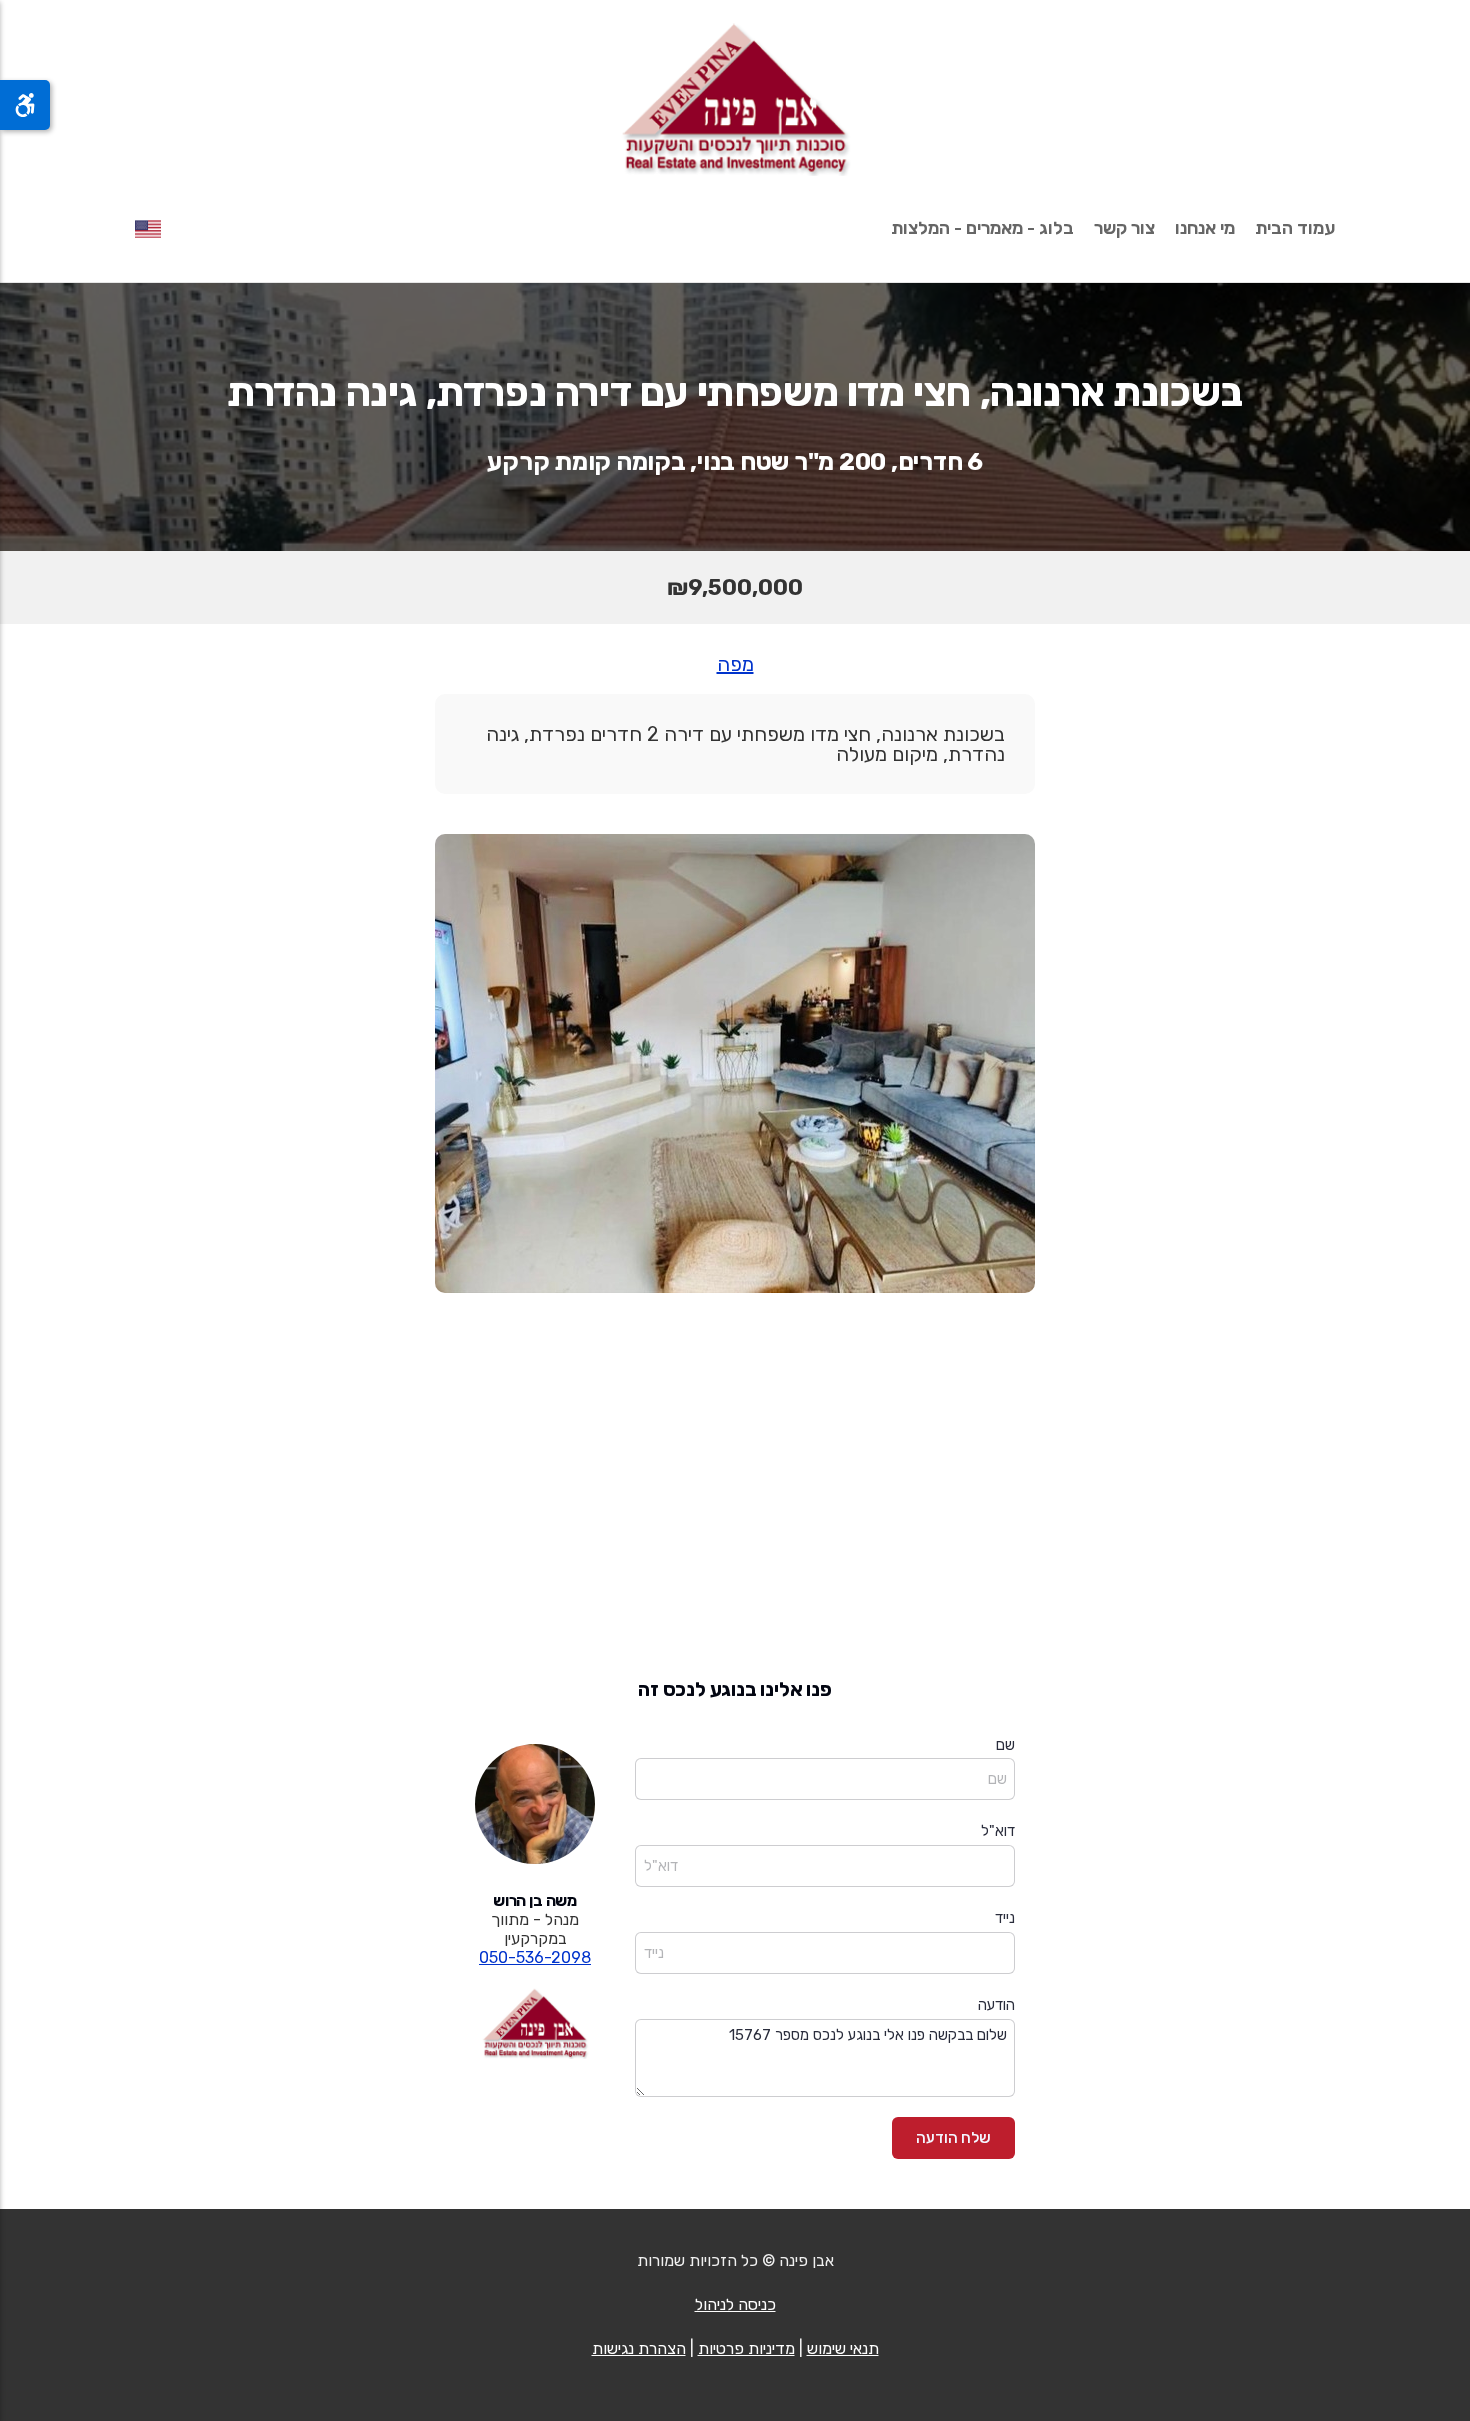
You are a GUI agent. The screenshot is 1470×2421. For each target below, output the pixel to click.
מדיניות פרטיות (746, 2348)
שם (1005, 1745)
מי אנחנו (1205, 228)
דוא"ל (998, 1831)
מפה (735, 664)
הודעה (996, 2005)
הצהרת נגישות (639, 2348)
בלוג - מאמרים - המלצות (982, 228)
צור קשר (1124, 228)
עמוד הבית (1295, 228)
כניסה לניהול (735, 2304)
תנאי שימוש (843, 2348)
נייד (1005, 1918)
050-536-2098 (535, 1957)
